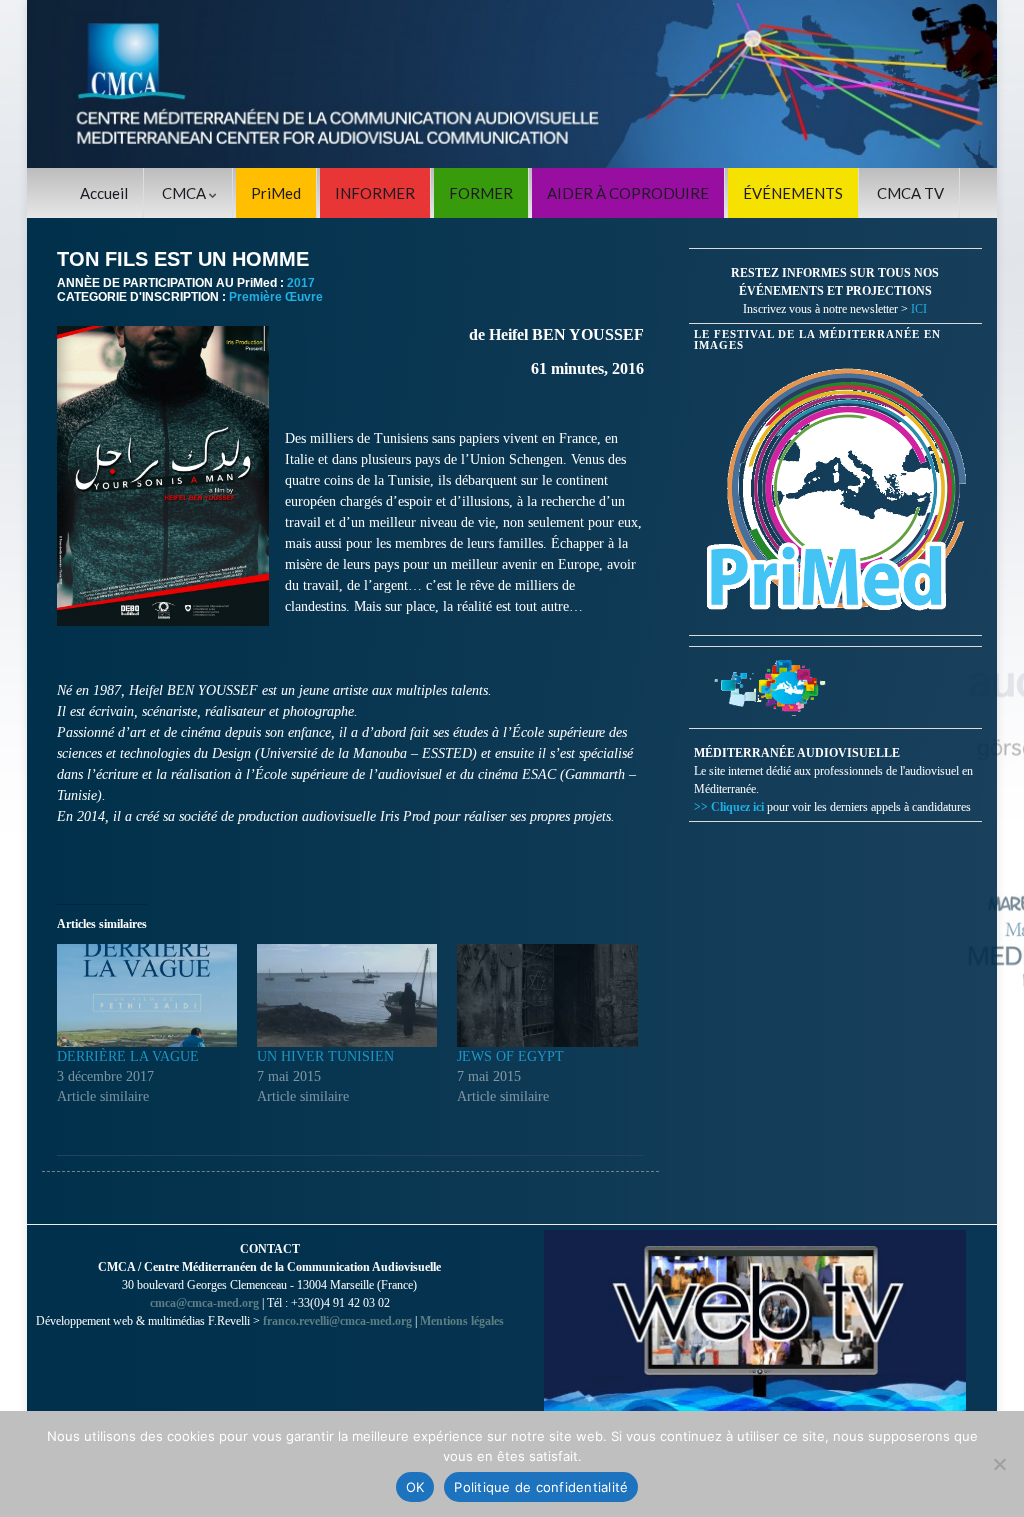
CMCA (185, 193)
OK (415, 1487)
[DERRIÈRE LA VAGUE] (147, 995)
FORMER (481, 193)
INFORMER (375, 193)
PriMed (276, 193)
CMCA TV (910, 193)
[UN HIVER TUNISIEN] (347, 995)
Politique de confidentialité (541, 1487)
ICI (919, 309)
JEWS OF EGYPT (510, 1056)
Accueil (104, 193)
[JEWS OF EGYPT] (547, 995)
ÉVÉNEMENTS (793, 193)
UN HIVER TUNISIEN (325, 1056)
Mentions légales (462, 1321)
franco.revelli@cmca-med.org (337, 1321)
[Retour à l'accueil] (512, 84)
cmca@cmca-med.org (204, 1303)
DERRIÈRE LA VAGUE (128, 1056)
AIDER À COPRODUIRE (628, 193)
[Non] (999, 1464)
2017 (301, 283)
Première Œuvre (276, 297)
